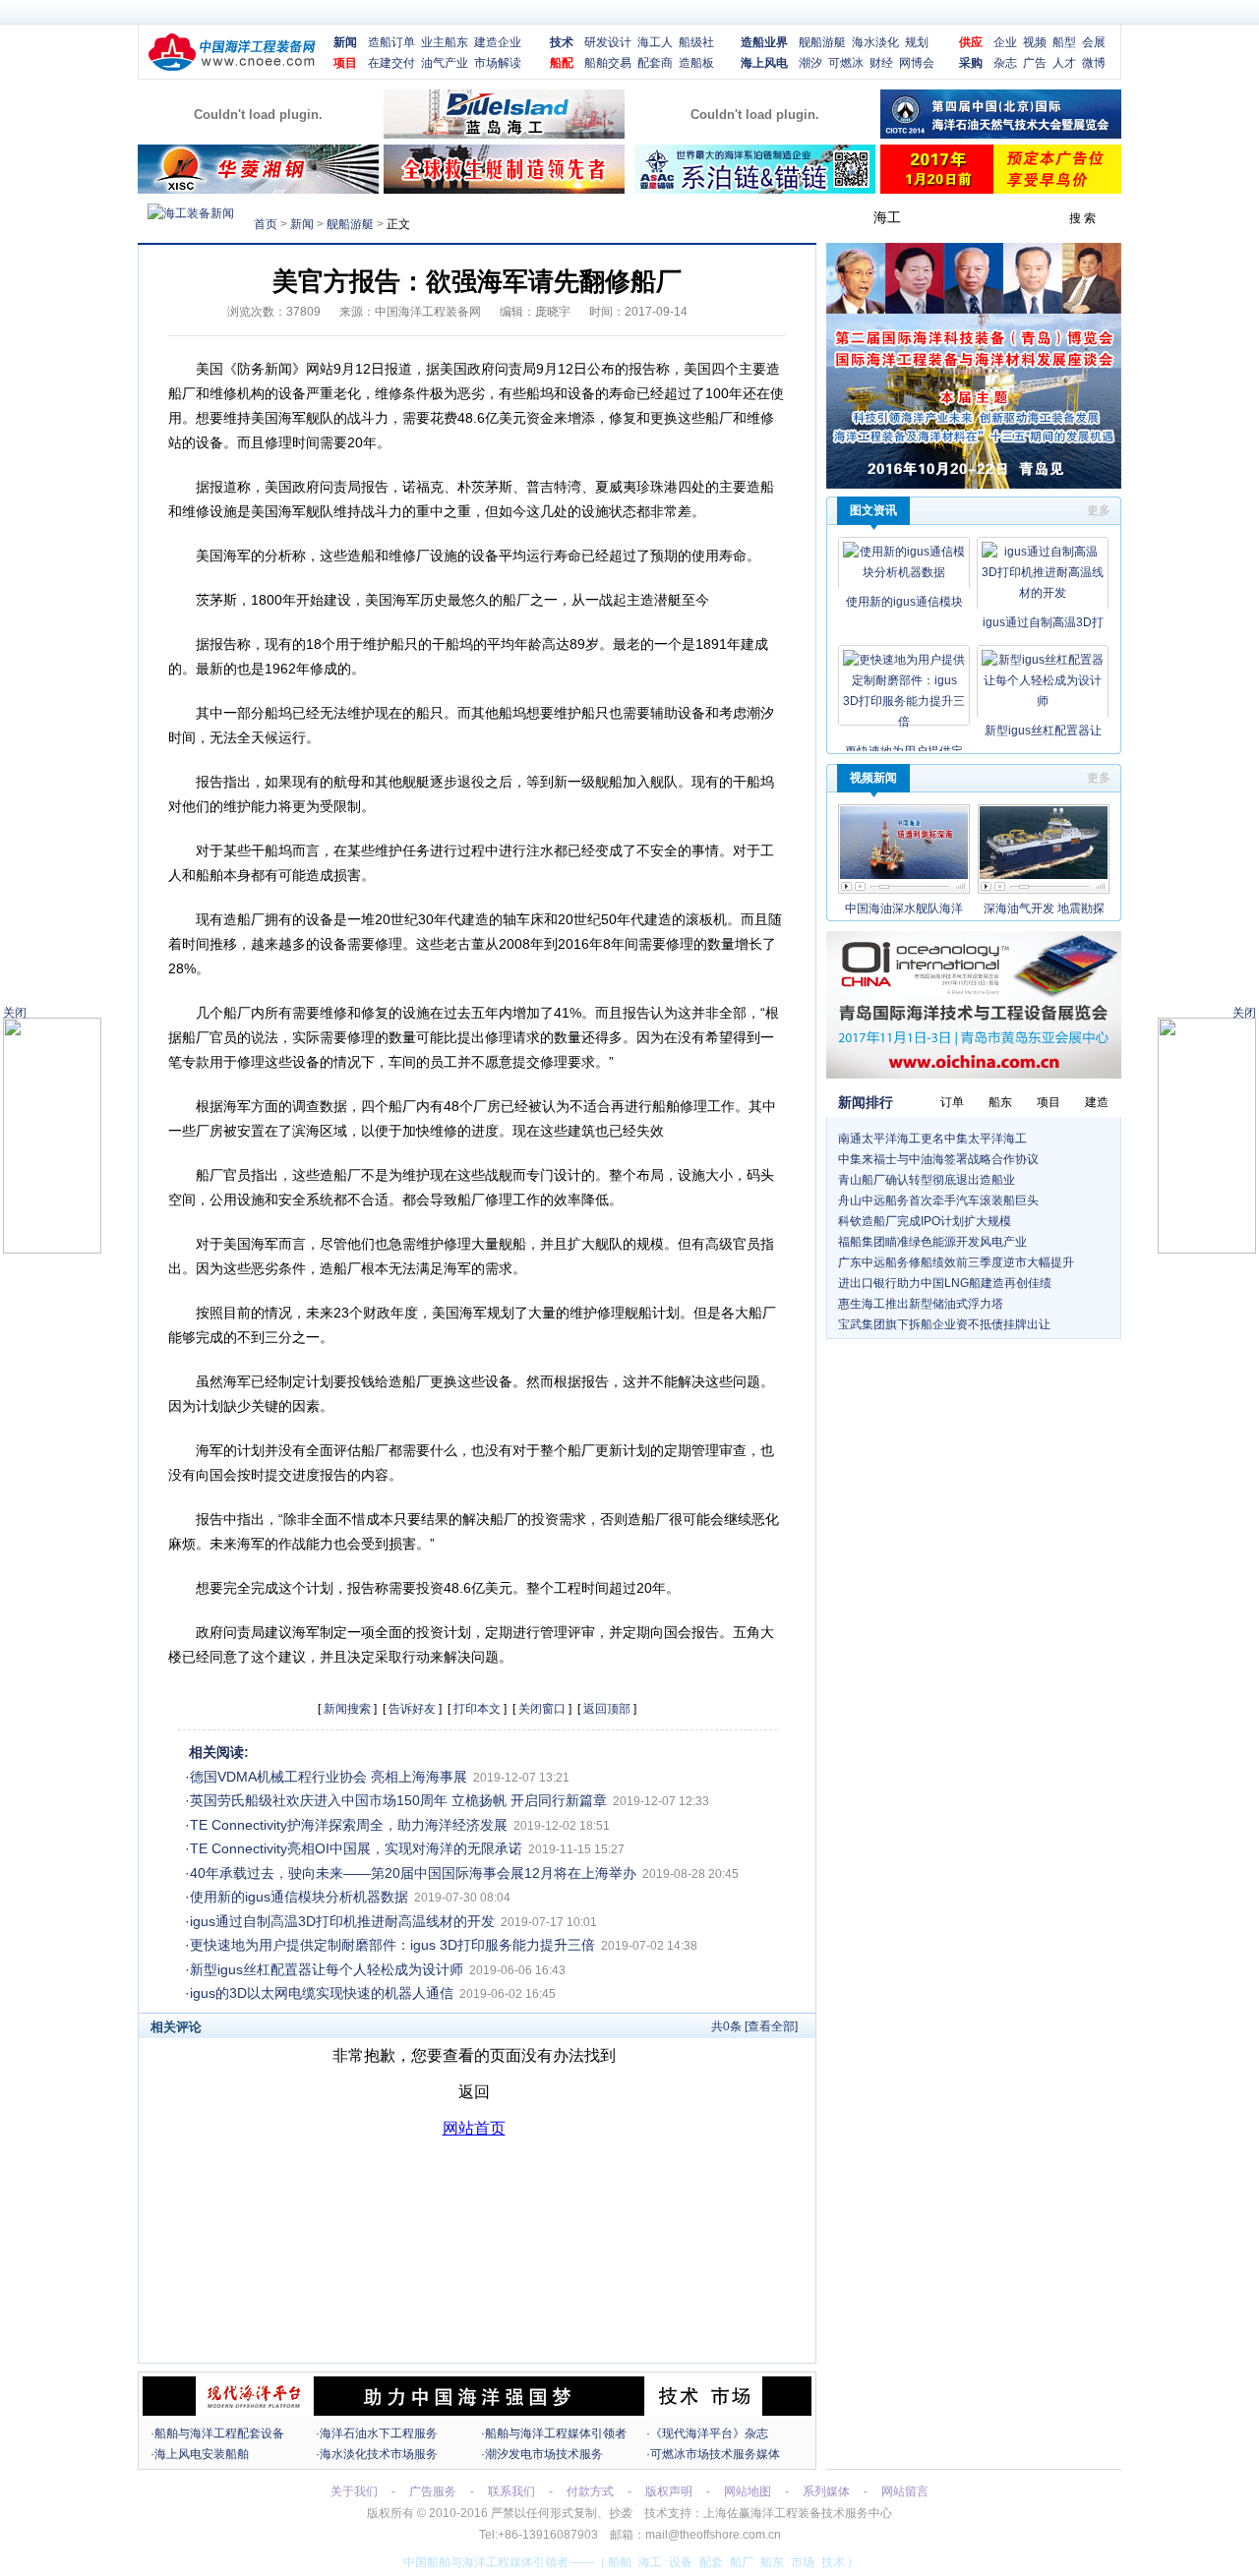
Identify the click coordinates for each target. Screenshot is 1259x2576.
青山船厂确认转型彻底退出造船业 (927, 1180)
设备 (681, 2562)
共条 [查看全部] (754, 2026)
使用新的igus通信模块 (904, 602)
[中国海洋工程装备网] (232, 68)
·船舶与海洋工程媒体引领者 (554, 2433)
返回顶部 (607, 1709)
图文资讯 (873, 510)
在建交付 (391, 63)
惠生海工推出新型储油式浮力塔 (921, 1304)
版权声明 (669, 2491)
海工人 (655, 42)
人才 (1064, 63)
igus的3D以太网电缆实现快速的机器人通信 (322, 1993)
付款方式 (590, 2491)
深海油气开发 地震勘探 (1044, 908)
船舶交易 (608, 63)
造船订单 (391, 42)
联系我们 (511, 2491)
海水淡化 (875, 42)
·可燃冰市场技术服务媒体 (713, 2454)
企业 (1005, 42)
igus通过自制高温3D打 (1043, 622)
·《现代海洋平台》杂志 (707, 2433)
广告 (1035, 63)
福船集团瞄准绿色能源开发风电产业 (932, 1242)
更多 (1099, 510)
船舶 (620, 2562)
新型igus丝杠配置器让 (1043, 731)
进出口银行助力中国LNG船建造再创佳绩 (945, 1283)
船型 (1064, 42)
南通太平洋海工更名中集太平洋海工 (932, 1139)
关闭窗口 (542, 1709)
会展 (1094, 42)
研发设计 (608, 42)
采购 (971, 63)
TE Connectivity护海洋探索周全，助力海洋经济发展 (349, 1825)
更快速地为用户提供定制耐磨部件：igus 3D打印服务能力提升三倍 (392, 1945)
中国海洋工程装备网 (428, 312)
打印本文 (477, 1709)
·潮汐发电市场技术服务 (542, 2454)
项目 (345, 63)
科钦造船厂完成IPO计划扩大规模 (925, 1221)
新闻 (345, 42)
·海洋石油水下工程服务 (377, 2433)
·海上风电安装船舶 (200, 2454)
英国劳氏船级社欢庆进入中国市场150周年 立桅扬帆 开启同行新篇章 (398, 1800)
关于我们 (354, 2491)
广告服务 (433, 2491)
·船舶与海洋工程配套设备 (217, 2433)
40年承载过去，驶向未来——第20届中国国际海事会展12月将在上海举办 (413, 1873)
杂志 (1005, 63)
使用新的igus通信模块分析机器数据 (299, 1897)
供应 (971, 42)
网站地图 (748, 2491)
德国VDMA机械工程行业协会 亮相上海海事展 (329, 1777)
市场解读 (498, 63)
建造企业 (498, 42)
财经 (881, 63)
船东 (772, 2562)
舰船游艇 (822, 42)
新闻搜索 (347, 1709)
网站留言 (905, 2491)
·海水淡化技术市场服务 (377, 2454)
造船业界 (764, 42)
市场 (803, 2562)
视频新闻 (873, 778)
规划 (917, 42)
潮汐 (810, 63)
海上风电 (764, 63)
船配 (562, 63)
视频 (1035, 42)
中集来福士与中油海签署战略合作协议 (938, 1159)
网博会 (917, 63)
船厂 (742, 2562)
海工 (650, 2562)
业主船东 (445, 42)
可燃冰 (846, 63)
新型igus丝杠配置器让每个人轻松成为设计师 (327, 1969)
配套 (711, 2562)
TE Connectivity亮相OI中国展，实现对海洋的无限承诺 (356, 1848)
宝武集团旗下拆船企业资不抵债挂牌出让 (944, 1324)
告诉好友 (412, 1709)
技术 (562, 42)
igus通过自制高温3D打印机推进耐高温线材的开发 (342, 1921)
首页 (266, 224)
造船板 (696, 63)
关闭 (1244, 1013)
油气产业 (445, 63)
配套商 (655, 63)
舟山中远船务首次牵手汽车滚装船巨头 (938, 1200)
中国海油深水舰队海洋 (904, 908)
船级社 (696, 42)
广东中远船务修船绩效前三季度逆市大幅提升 (956, 1262)
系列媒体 (826, 2491)
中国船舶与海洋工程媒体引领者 (486, 2562)
